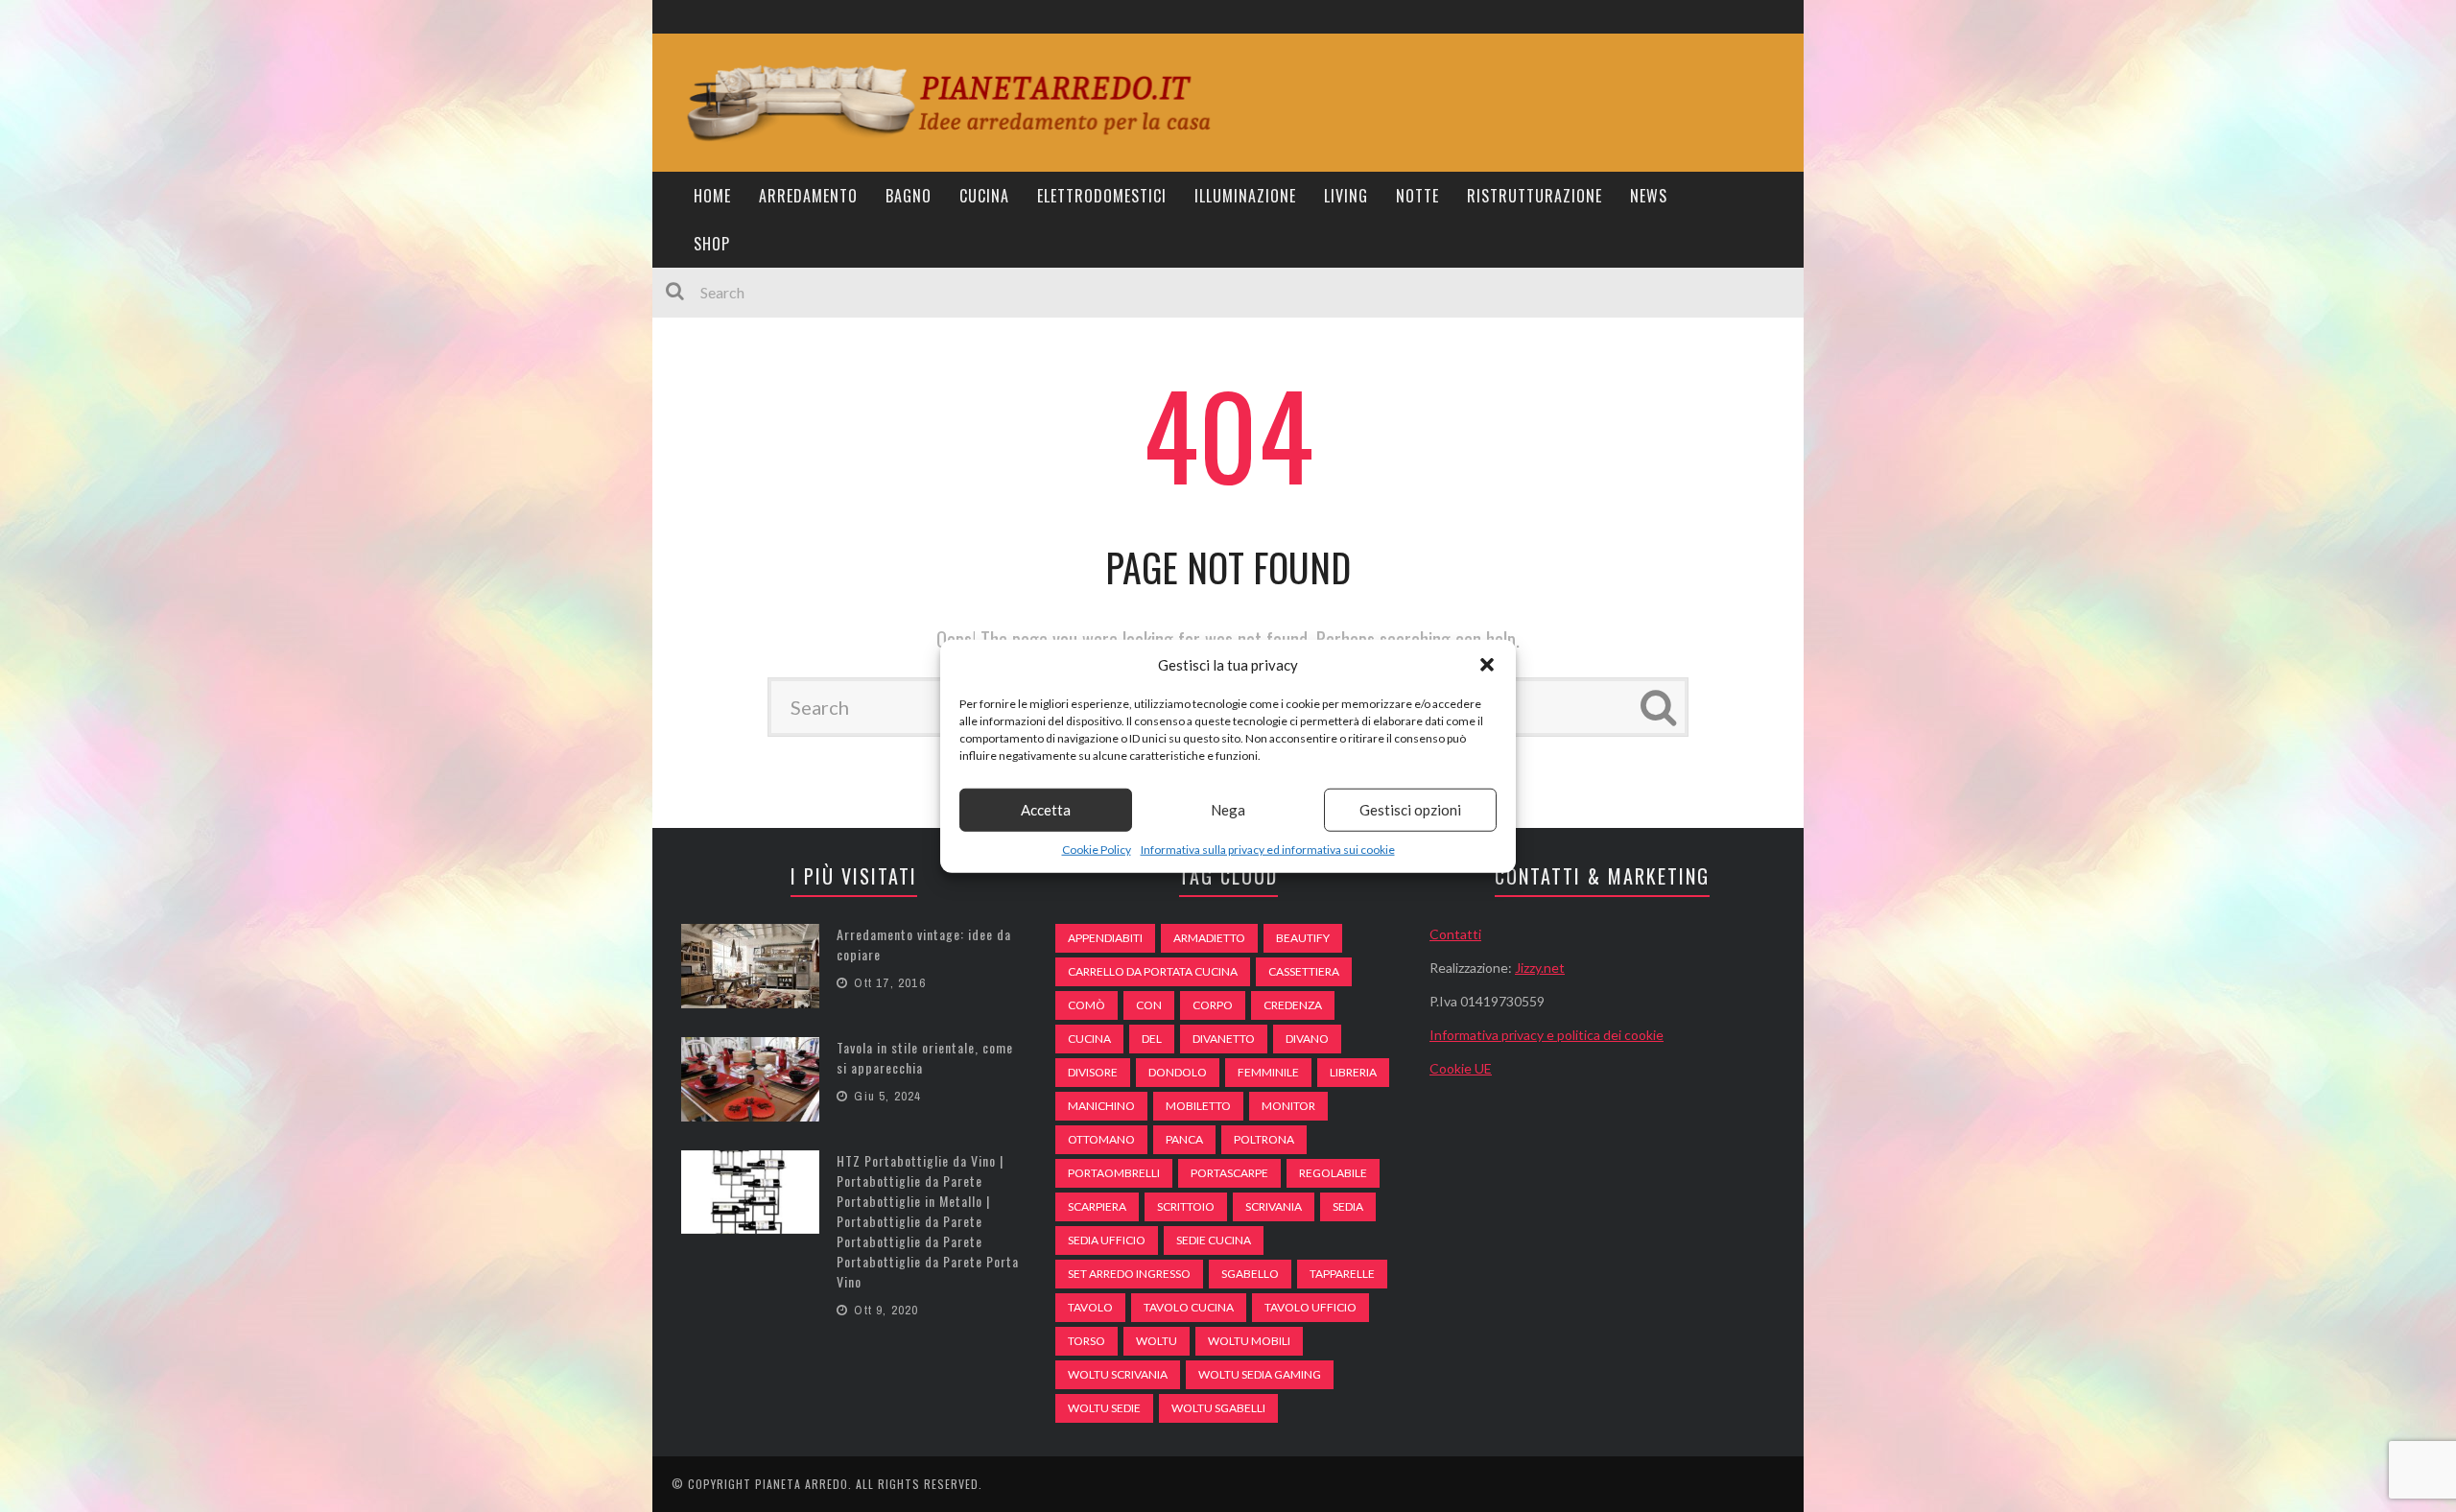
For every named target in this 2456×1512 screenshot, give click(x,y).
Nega (1228, 810)
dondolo (1178, 1072)
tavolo (1090, 1307)
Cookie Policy (1097, 849)
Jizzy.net (1540, 968)
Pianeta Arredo (802, 1484)
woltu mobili (1249, 1341)
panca (1184, 1139)
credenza (1293, 1005)
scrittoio (1186, 1206)
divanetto (1224, 1039)
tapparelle (1342, 1274)
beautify (1303, 938)
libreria (1353, 1072)
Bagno (909, 196)
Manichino (1101, 1106)
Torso (1086, 1341)
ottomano (1101, 1139)
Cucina (984, 196)
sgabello (1250, 1274)
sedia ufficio (1107, 1240)
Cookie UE (1461, 1068)
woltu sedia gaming (1260, 1374)
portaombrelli (1114, 1173)
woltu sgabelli (1218, 1408)
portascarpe (1229, 1173)
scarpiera (1097, 1206)
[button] (1487, 665)
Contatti (1455, 934)
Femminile (1268, 1072)
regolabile (1333, 1173)
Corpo (1213, 1005)
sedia (1348, 1206)
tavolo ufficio (1311, 1307)
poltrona (1264, 1139)
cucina (1089, 1039)
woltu (1157, 1341)
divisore (1093, 1072)
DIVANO (1307, 1039)
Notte (1417, 196)
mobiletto (1198, 1106)
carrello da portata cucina (1153, 971)
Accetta (1046, 810)
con (1149, 1005)
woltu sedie (1104, 1408)
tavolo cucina (1189, 1307)
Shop (712, 244)
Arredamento (808, 196)
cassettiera (1304, 971)
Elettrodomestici (1102, 196)
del (1152, 1039)
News (1649, 196)
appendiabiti (1105, 938)
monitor (1288, 1106)
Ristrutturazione (1535, 196)
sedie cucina (1214, 1240)
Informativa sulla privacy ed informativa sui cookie (1268, 849)
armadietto (1209, 938)
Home (712, 196)
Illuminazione (1245, 196)
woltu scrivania (1118, 1374)
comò (1086, 1005)
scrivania (1274, 1206)
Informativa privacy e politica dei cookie (1547, 1035)
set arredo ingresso (1129, 1274)
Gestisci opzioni (1410, 810)
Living (1346, 196)
